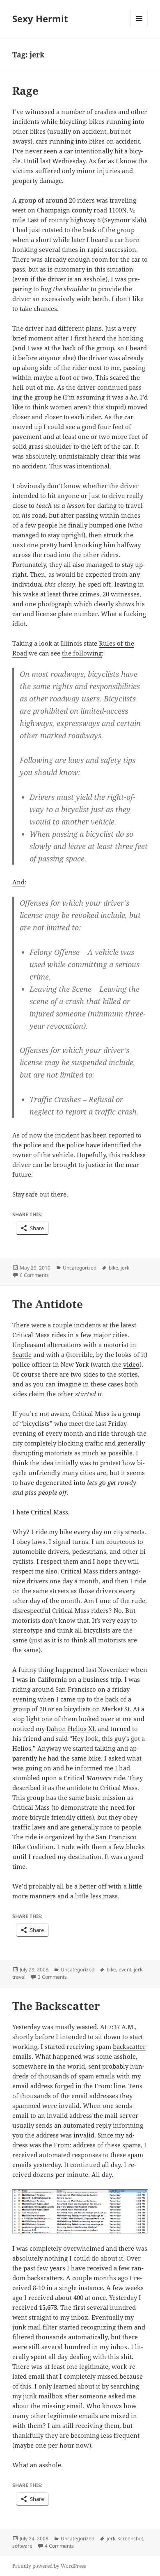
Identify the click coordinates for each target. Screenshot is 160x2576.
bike (113, 1268)
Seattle (22, 1354)
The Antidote (48, 1304)
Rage (25, 91)
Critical (88, 1778)
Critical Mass (31, 1335)
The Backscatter (56, 2006)
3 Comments (52, 1977)
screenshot (130, 2538)
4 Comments (59, 2546)
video (131, 1364)
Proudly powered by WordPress (49, 2566)
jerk (125, 1268)
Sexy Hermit (40, 18)
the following (82, 653)
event (125, 1970)
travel (19, 1977)
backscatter (129, 2046)
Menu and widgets (139, 27)
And (18, 882)
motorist (116, 1345)
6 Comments (34, 1275)
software (22, 2546)
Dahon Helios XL (71, 1729)
